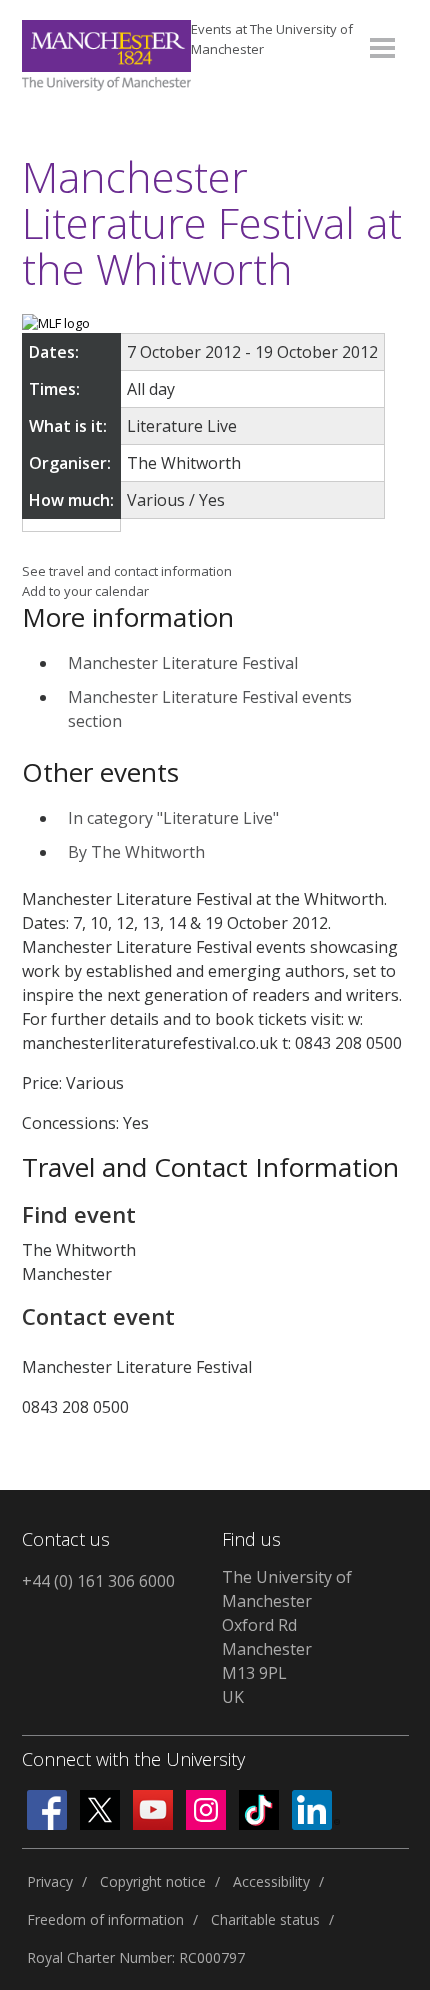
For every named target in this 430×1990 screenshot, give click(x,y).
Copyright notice (153, 1881)
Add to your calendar (85, 591)
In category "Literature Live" (173, 818)
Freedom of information (105, 1919)
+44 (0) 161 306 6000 (98, 1581)
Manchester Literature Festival (183, 663)
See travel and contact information (127, 571)
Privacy (50, 1881)
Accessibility (271, 1881)
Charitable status (265, 1919)
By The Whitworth (136, 852)
